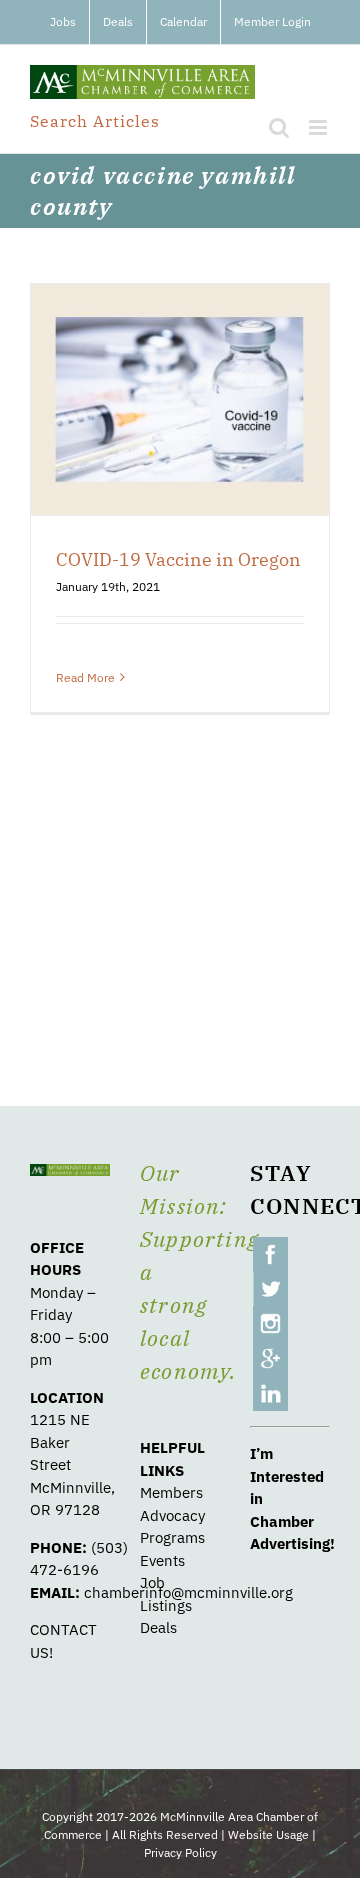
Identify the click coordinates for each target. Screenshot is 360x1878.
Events (162, 1560)
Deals (158, 1627)
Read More (85, 677)
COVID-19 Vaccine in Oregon (178, 559)
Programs (172, 1537)
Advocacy (172, 1515)
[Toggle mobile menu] (319, 127)
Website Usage (268, 1834)
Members (171, 1492)
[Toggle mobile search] (279, 127)
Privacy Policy (180, 1852)
